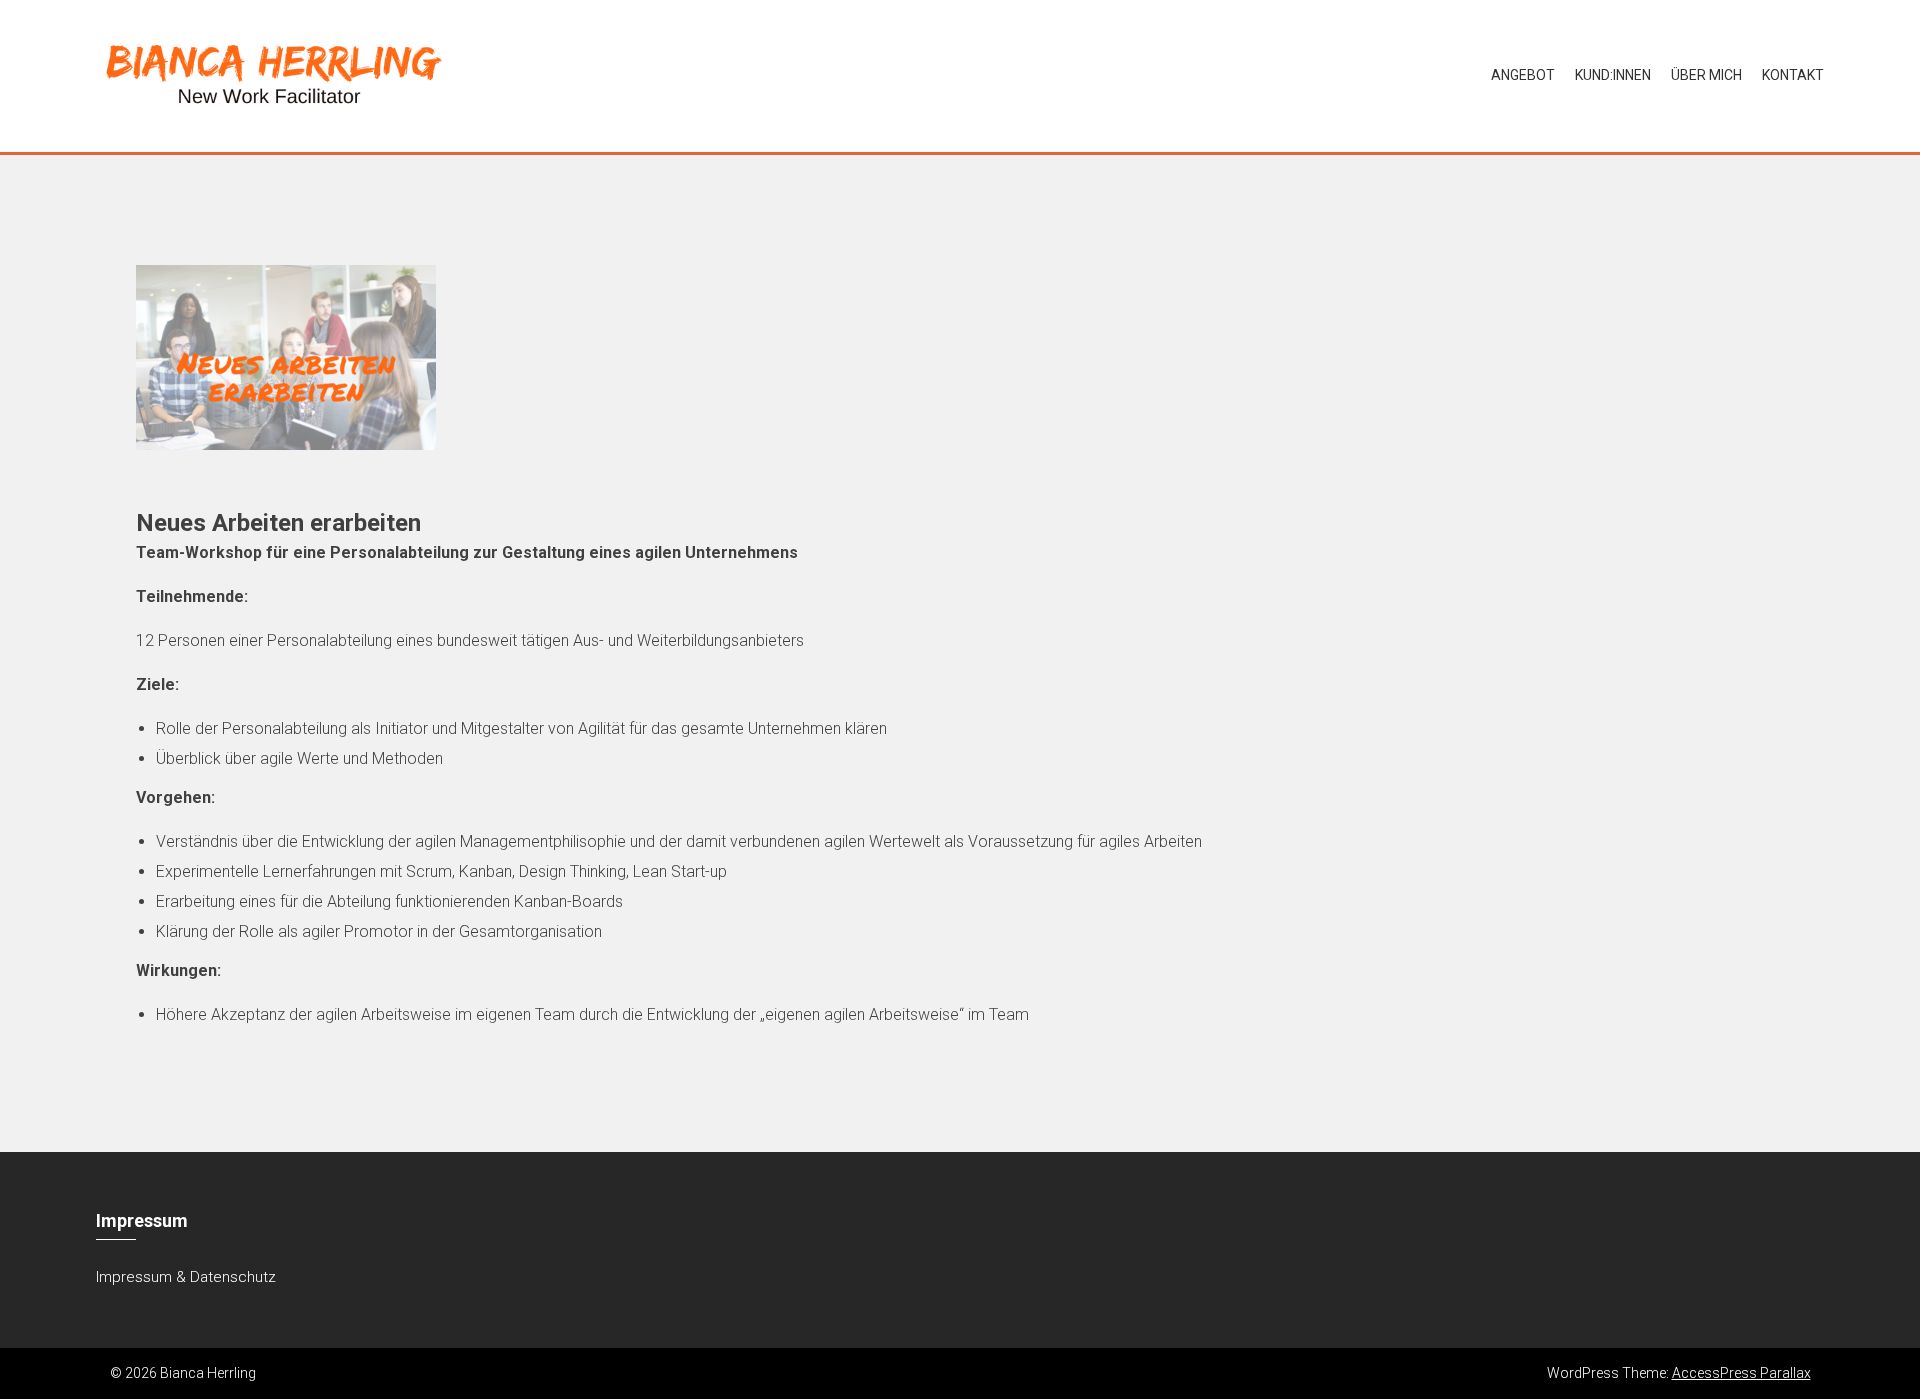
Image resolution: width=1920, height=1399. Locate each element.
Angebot (1523, 75)
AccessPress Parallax (1741, 1373)
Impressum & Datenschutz (186, 1277)
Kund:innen (1613, 75)
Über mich (1706, 75)
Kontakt (1793, 75)
